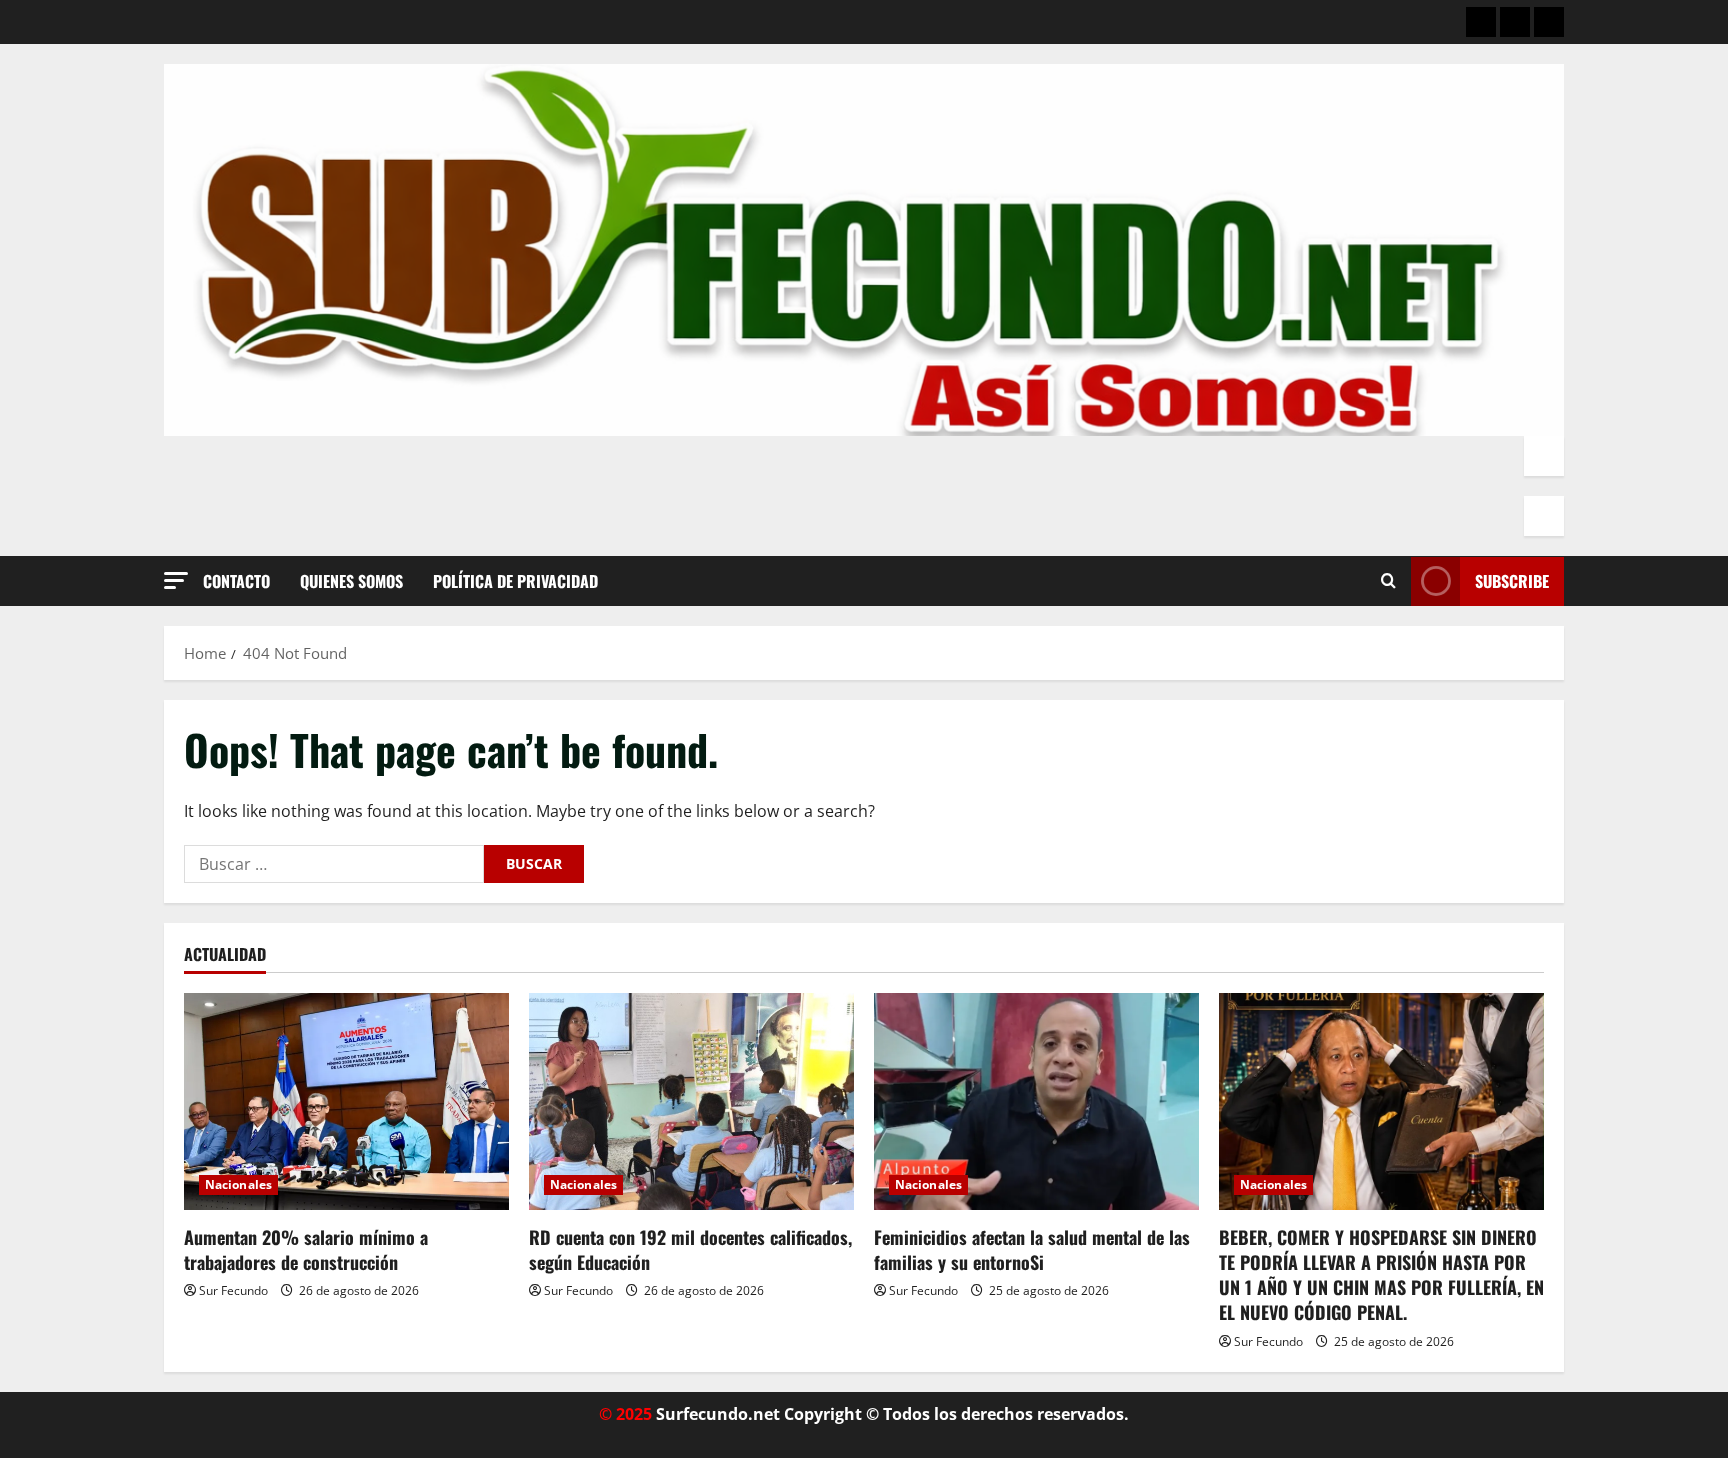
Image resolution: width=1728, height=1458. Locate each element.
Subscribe (1512, 581)
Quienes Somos (351, 581)
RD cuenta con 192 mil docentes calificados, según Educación (690, 1249)
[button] (176, 580)
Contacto (236, 581)
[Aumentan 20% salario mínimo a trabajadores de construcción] (346, 1101)
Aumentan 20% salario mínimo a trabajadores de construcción (306, 1249)
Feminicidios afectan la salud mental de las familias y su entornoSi (1032, 1249)
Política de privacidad (515, 581)
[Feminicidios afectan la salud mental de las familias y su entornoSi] (1036, 1101)
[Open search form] (1388, 581)
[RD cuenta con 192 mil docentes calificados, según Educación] (691, 1101)
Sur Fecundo (233, 1290)
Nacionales (238, 1184)
